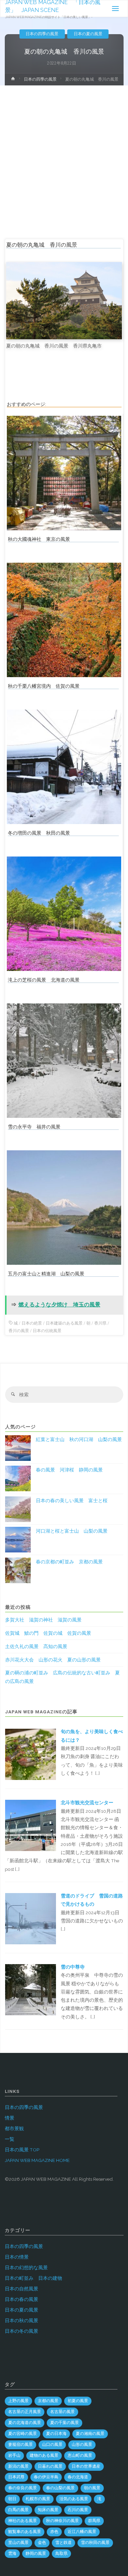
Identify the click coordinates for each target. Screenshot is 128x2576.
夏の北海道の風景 (25, 2423)
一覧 (10, 2139)
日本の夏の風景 (88, 34)
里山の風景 (18, 2543)
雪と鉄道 (63, 2543)
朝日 (12, 2499)
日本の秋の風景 (22, 2320)
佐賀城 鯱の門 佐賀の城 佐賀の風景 (48, 1633)
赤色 (54, 2532)
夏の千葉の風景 (65, 2423)
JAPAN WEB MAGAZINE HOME (37, 2160)
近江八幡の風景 (82, 2532)
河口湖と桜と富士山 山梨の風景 (72, 1531)
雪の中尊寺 (73, 1967)
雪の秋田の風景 (95, 2543)
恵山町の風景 (80, 2455)
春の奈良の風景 (23, 2488)
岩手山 (14, 2455)
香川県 (100, 1323)
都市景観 (14, 2128)
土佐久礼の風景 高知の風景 (36, 1646)
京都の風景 (48, 2401)
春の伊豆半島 (46, 2477)
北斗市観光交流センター (87, 1803)
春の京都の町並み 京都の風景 (69, 1562)
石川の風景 (78, 2510)
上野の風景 (18, 2401)
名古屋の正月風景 (25, 2412)
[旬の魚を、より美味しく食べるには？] (30, 1754)
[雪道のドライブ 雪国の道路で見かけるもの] (30, 1918)
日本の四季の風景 (42, 34)
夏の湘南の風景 (90, 2434)
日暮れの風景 (50, 2466)
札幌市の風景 (38, 2499)
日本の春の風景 (22, 2299)
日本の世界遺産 (86, 2466)
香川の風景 (19, 1331)
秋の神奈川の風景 (62, 2521)
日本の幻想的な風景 (26, 2267)
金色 (42, 2543)
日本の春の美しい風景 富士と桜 (72, 1501)
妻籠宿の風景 (20, 2444)
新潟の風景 (18, 2466)
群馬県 (94, 2521)
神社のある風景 (23, 2521)
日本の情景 (17, 2257)
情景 (10, 2118)
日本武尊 (16, 2477)
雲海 (12, 2553)
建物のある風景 (44, 2455)
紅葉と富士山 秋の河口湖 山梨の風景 (79, 1439)
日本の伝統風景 (47, 1331)
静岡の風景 (36, 2553)
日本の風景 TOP (22, 2150)
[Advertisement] (64, 153)
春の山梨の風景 (60, 2488)
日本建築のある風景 (64, 1323)
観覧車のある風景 (25, 2532)
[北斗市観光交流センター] (30, 1825)
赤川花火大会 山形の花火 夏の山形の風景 (53, 1660)
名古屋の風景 (62, 2412)
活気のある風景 (74, 2499)
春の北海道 (78, 2477)
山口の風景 (52, 2444)
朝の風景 (92, 2488)
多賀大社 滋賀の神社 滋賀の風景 (43, 1620)
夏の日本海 (56, 2434)
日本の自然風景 (22, 2289)
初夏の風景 (78, 2401)
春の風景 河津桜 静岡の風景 (69, 1470)
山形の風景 (82, 2444)
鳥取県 (61, 2553)
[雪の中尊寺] (30, 1989)
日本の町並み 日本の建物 (33, 2278)
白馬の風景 (18, 2510)
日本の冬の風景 (22, 2331)
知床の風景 (48, 2510)
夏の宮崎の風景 (23, 2434)
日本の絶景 (32, 1323)
